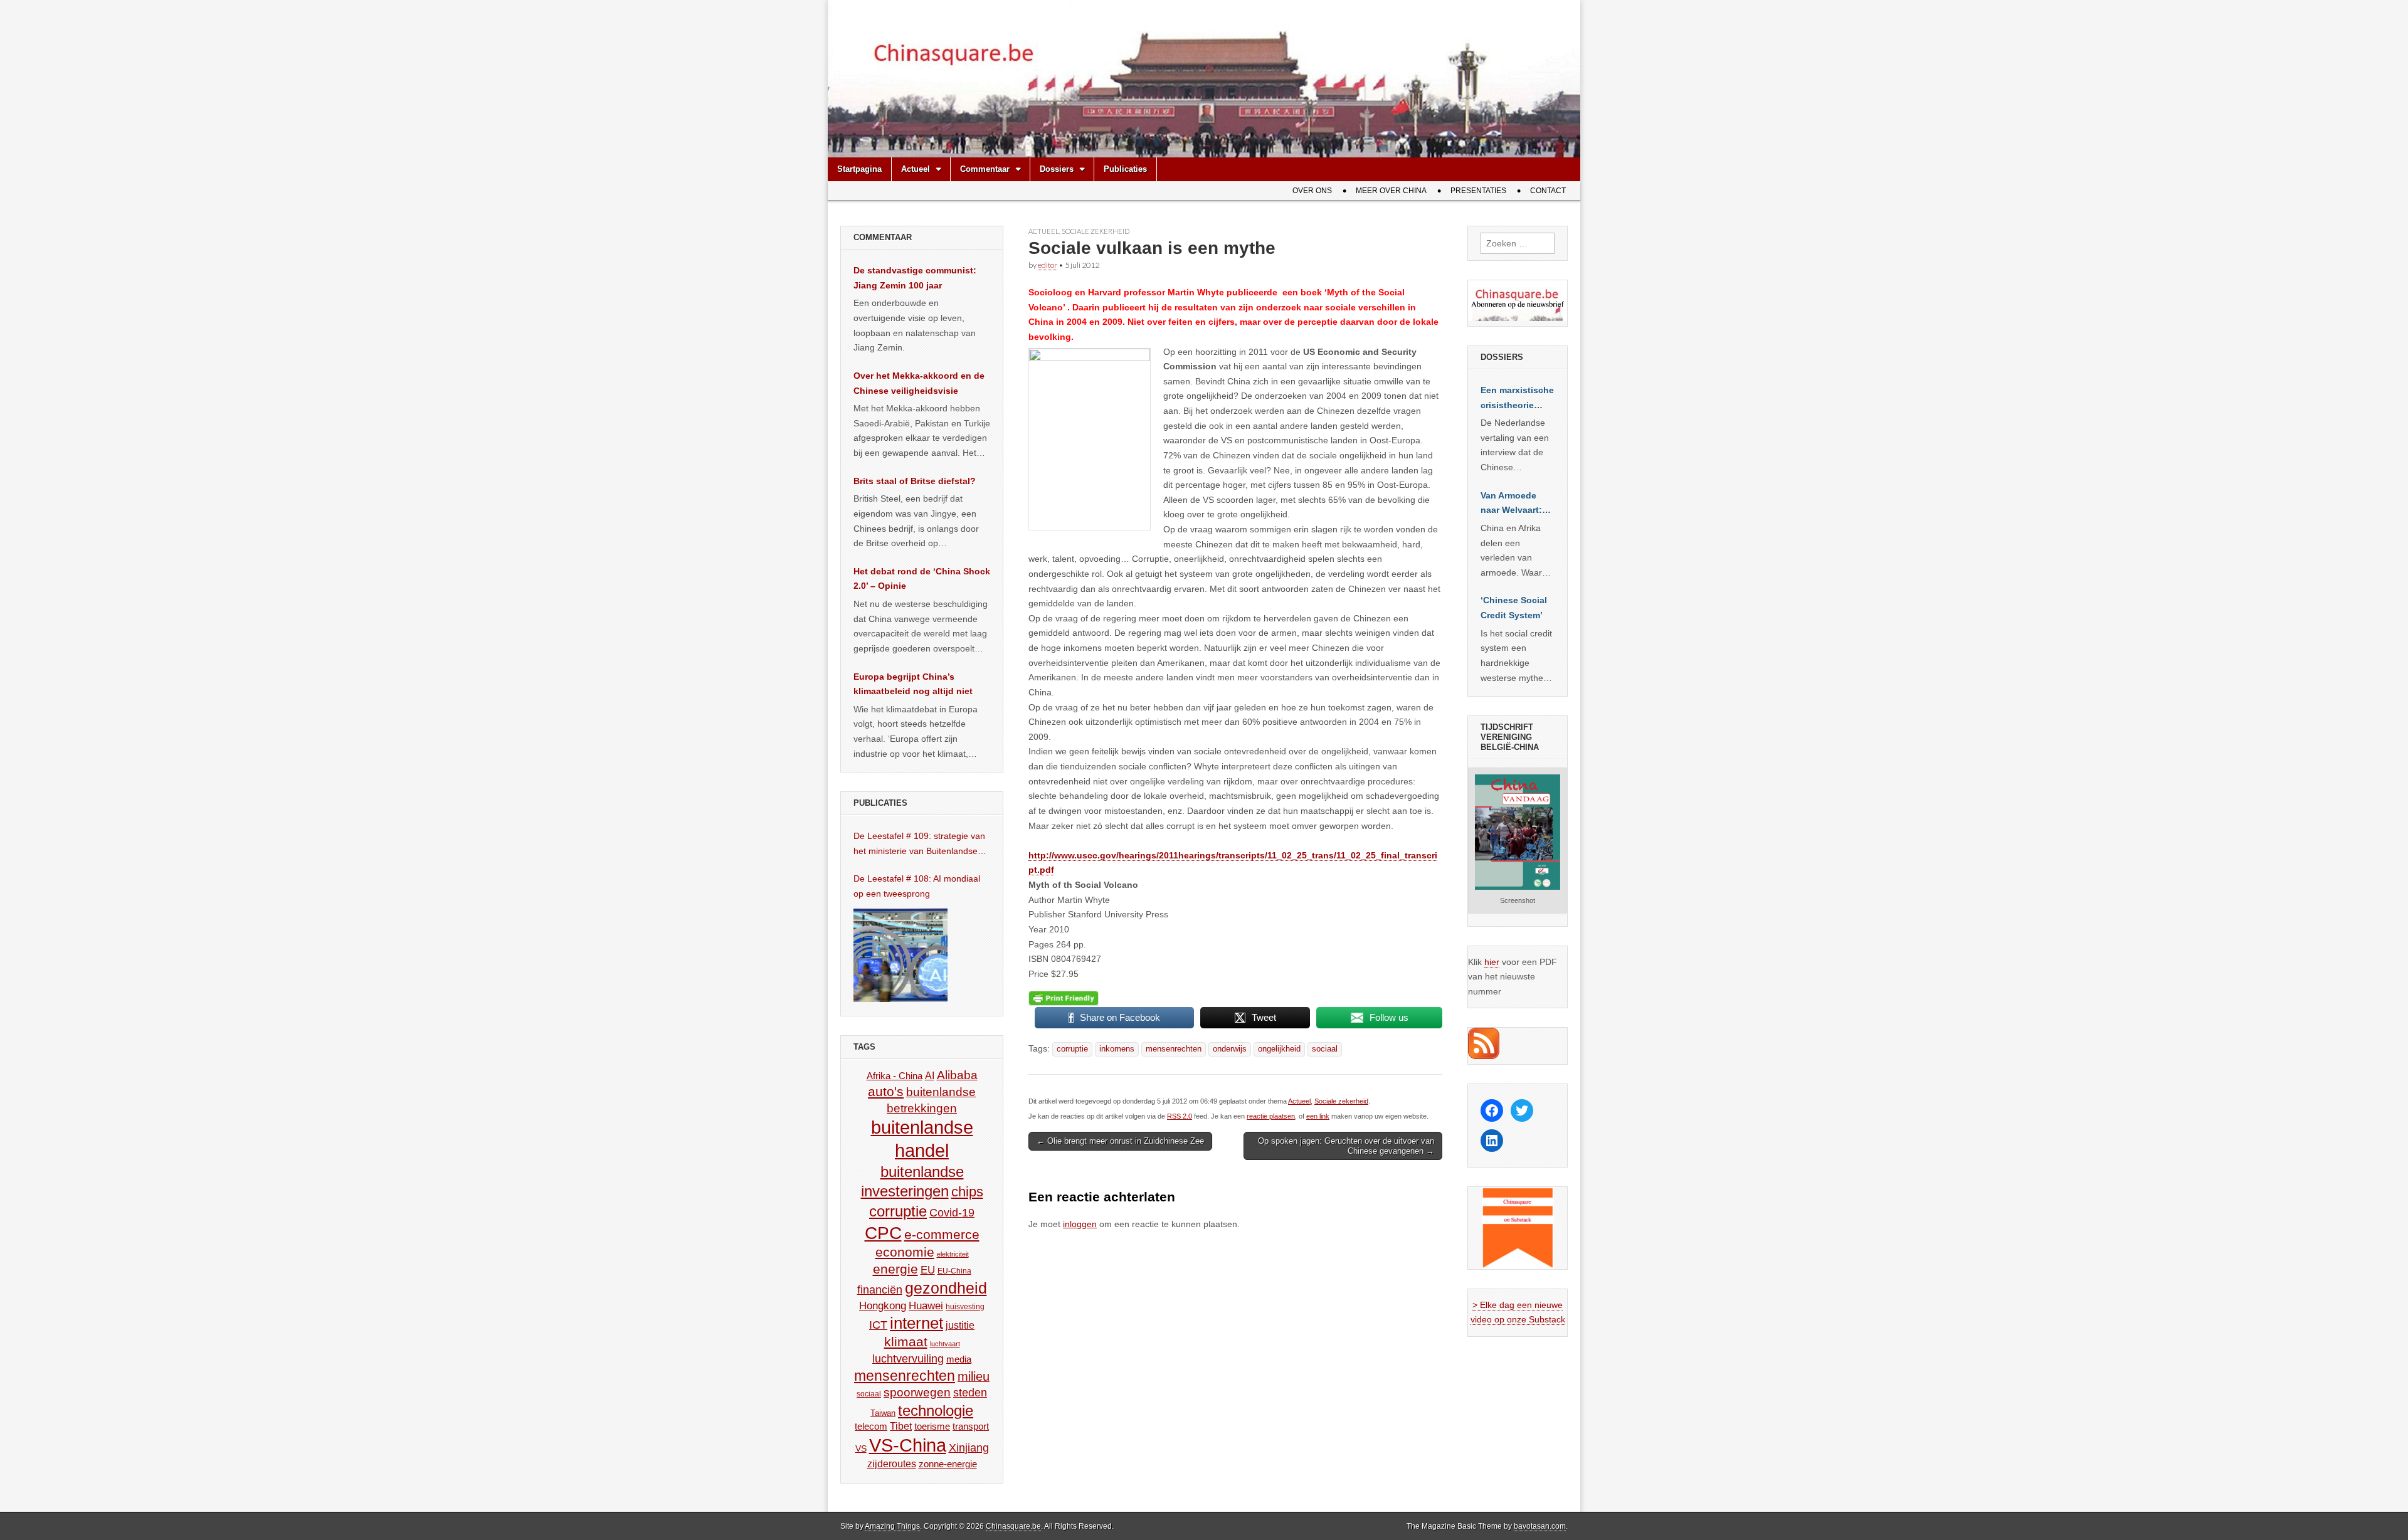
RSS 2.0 (1180, 1116)
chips (967, 1192)
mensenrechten (1174, 1049)
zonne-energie (948, 1464)
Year (1039, 929)
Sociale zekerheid (1096, 231)
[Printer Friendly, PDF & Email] (1064, 998)
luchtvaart (945, 1344)
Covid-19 (952, 1213)
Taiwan (883, 1413)
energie (895, 1269)
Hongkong (883, 1305)
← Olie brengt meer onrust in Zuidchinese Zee (1120, 1141)
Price (1040, 974)
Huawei (926, 1306)
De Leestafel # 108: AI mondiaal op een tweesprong (917, 886)
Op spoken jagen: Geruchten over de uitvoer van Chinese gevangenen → (1346, 1146)
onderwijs (1230, 1049)
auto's (886, 1091)
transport (971, 1426)
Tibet (901, 1426)
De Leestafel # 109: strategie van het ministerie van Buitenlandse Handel (919, 845)
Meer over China (1391, 191)
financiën (880, 1290)
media (959, 1359)
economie (905, 1252)
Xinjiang (969, 1448)
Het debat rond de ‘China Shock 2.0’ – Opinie (922, 579)
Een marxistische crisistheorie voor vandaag (1517, 399)
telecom (871, 1427)
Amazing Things (892, 1526)
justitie (960, 1325)
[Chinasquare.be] (1204, 79)
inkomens (1117, 1049)
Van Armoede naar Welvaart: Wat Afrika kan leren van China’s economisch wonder (1511, 504)
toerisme (932, 1426)
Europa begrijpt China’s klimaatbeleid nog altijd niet (913, 684)
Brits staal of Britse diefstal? (915, 481)
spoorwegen (917, 1392)
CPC (883, 1233)
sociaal (1325, 1049)
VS (861, 1448)
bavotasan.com (1540, 1526)
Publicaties (1125, 169)
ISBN (1040, 959)
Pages (1042, 944)
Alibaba (957, 1075)
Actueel (916, 169)
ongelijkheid (1279, 1049)
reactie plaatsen (1271, 1116)
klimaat (906, 1342)
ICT (878, 1325)
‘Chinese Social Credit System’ (1514, 608)
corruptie (1072, 1049)
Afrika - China (895, 1076)
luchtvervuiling (908, 1358)
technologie (936, 1411)
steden (970, 1393)
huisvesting (965, 1306)
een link (1318, 1116)
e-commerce (942, 1234)
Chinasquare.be (1013, 1526)
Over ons (1312, 191)
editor (1048, 265)
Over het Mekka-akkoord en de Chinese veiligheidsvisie (919, 383)
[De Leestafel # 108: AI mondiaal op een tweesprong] (900, 955)
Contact (1548, 191)
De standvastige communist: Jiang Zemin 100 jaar (915, 278)
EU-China (954, 1271)
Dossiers (1057, 169)
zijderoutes (892, 1464)
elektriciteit (953, 1254)
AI (930, 1075)
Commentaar (985, 169)
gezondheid (946, 1288)
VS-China (908, 1445)
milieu (974, 1376)
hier (1492, 962)
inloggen (1080, 1224)
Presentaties (1478, 191)
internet (916, 1323)
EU (928, 1270)
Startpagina (859, 169)
